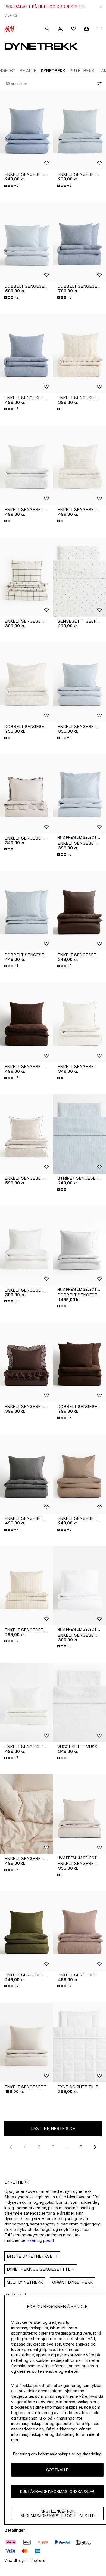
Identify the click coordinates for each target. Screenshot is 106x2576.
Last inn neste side (53, 2128)
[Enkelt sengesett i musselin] (26, 354)
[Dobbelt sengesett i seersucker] (26, 242)
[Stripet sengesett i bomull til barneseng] (79, 1134)
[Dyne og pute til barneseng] (79, 2042)
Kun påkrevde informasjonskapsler (57, 2492)
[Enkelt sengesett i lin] (79, 1814)
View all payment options (25, 2561)
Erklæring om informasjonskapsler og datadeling (57, 2454)
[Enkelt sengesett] (26, 2042)
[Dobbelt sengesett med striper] (26, 911)
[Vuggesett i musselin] (79, 1703)
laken (31, 2240)
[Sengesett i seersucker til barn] (79, 577)
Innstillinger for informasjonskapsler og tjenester (57, 2513)
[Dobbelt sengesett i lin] (79, 1246)
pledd (49, 2240)
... (67, 2147)
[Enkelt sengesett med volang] (26, 1362)
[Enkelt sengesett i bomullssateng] (26, 577)
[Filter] (98, 84)
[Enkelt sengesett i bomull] (26, 130)
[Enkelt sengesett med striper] (79, 130)
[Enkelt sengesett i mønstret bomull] (79, 1022)
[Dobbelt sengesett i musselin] (79, 242)
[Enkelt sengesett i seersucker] (79, 682)
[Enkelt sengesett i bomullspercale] (79, 794)
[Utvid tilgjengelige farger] (61, 409)
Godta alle (57, 2470)
